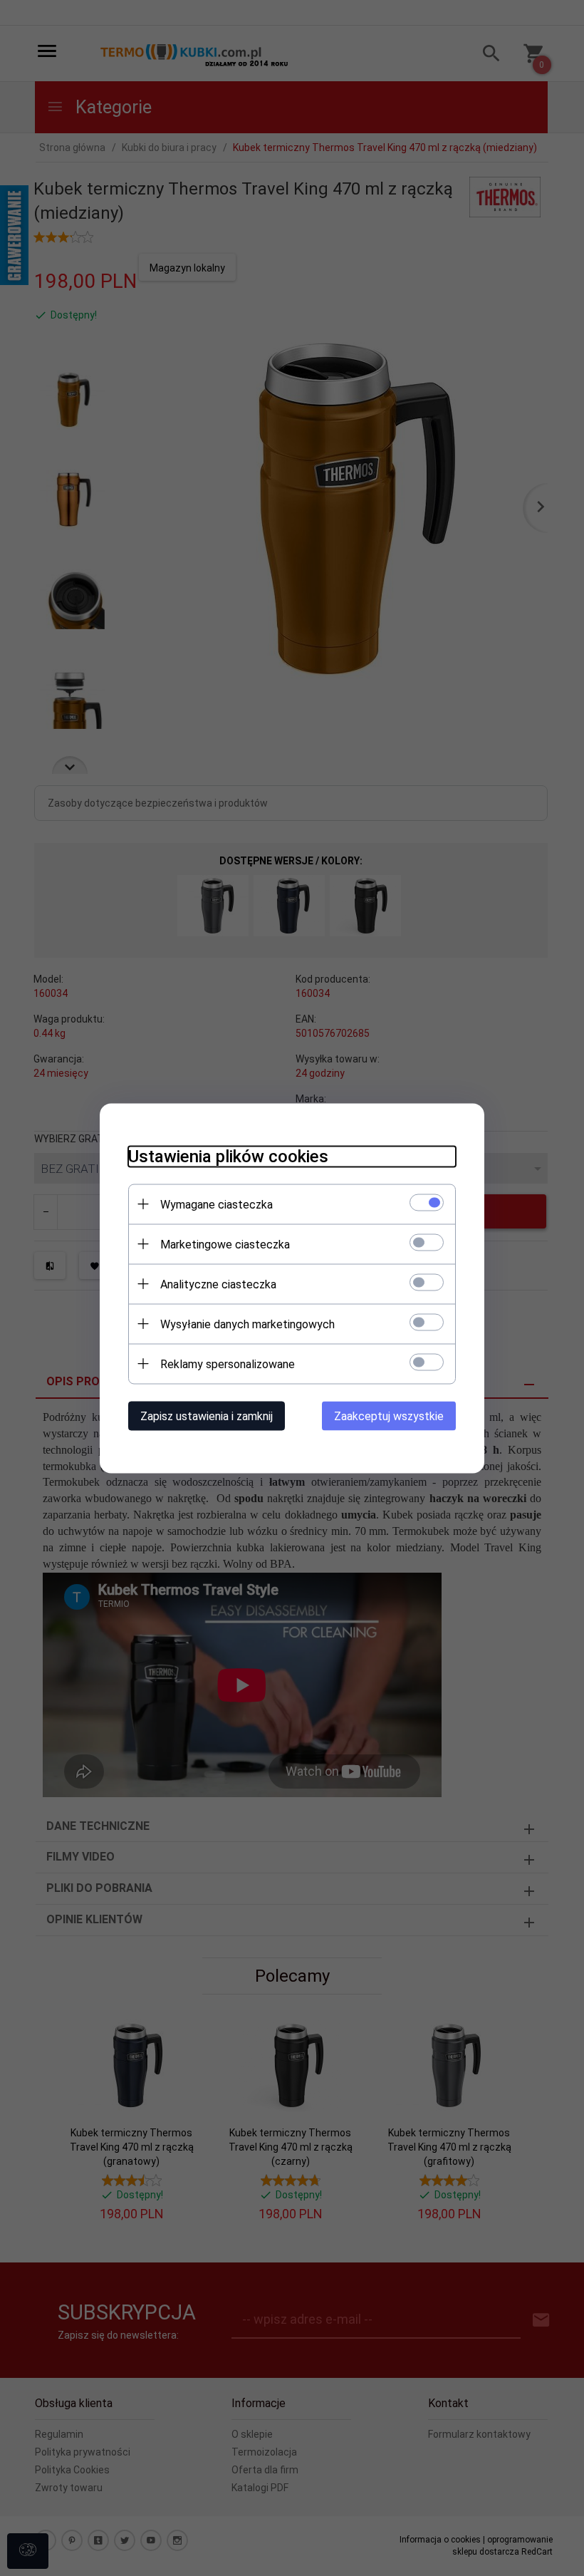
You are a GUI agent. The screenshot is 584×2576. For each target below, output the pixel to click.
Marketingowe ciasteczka (225, 1244)
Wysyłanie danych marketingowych (247, 1324)
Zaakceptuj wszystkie (389, 1416)
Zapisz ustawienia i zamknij (207, 1416)
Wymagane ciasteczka (217, 1204)
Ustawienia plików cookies (228, 1156)
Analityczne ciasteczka (218, 1284)
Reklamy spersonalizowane (228, 1364)
